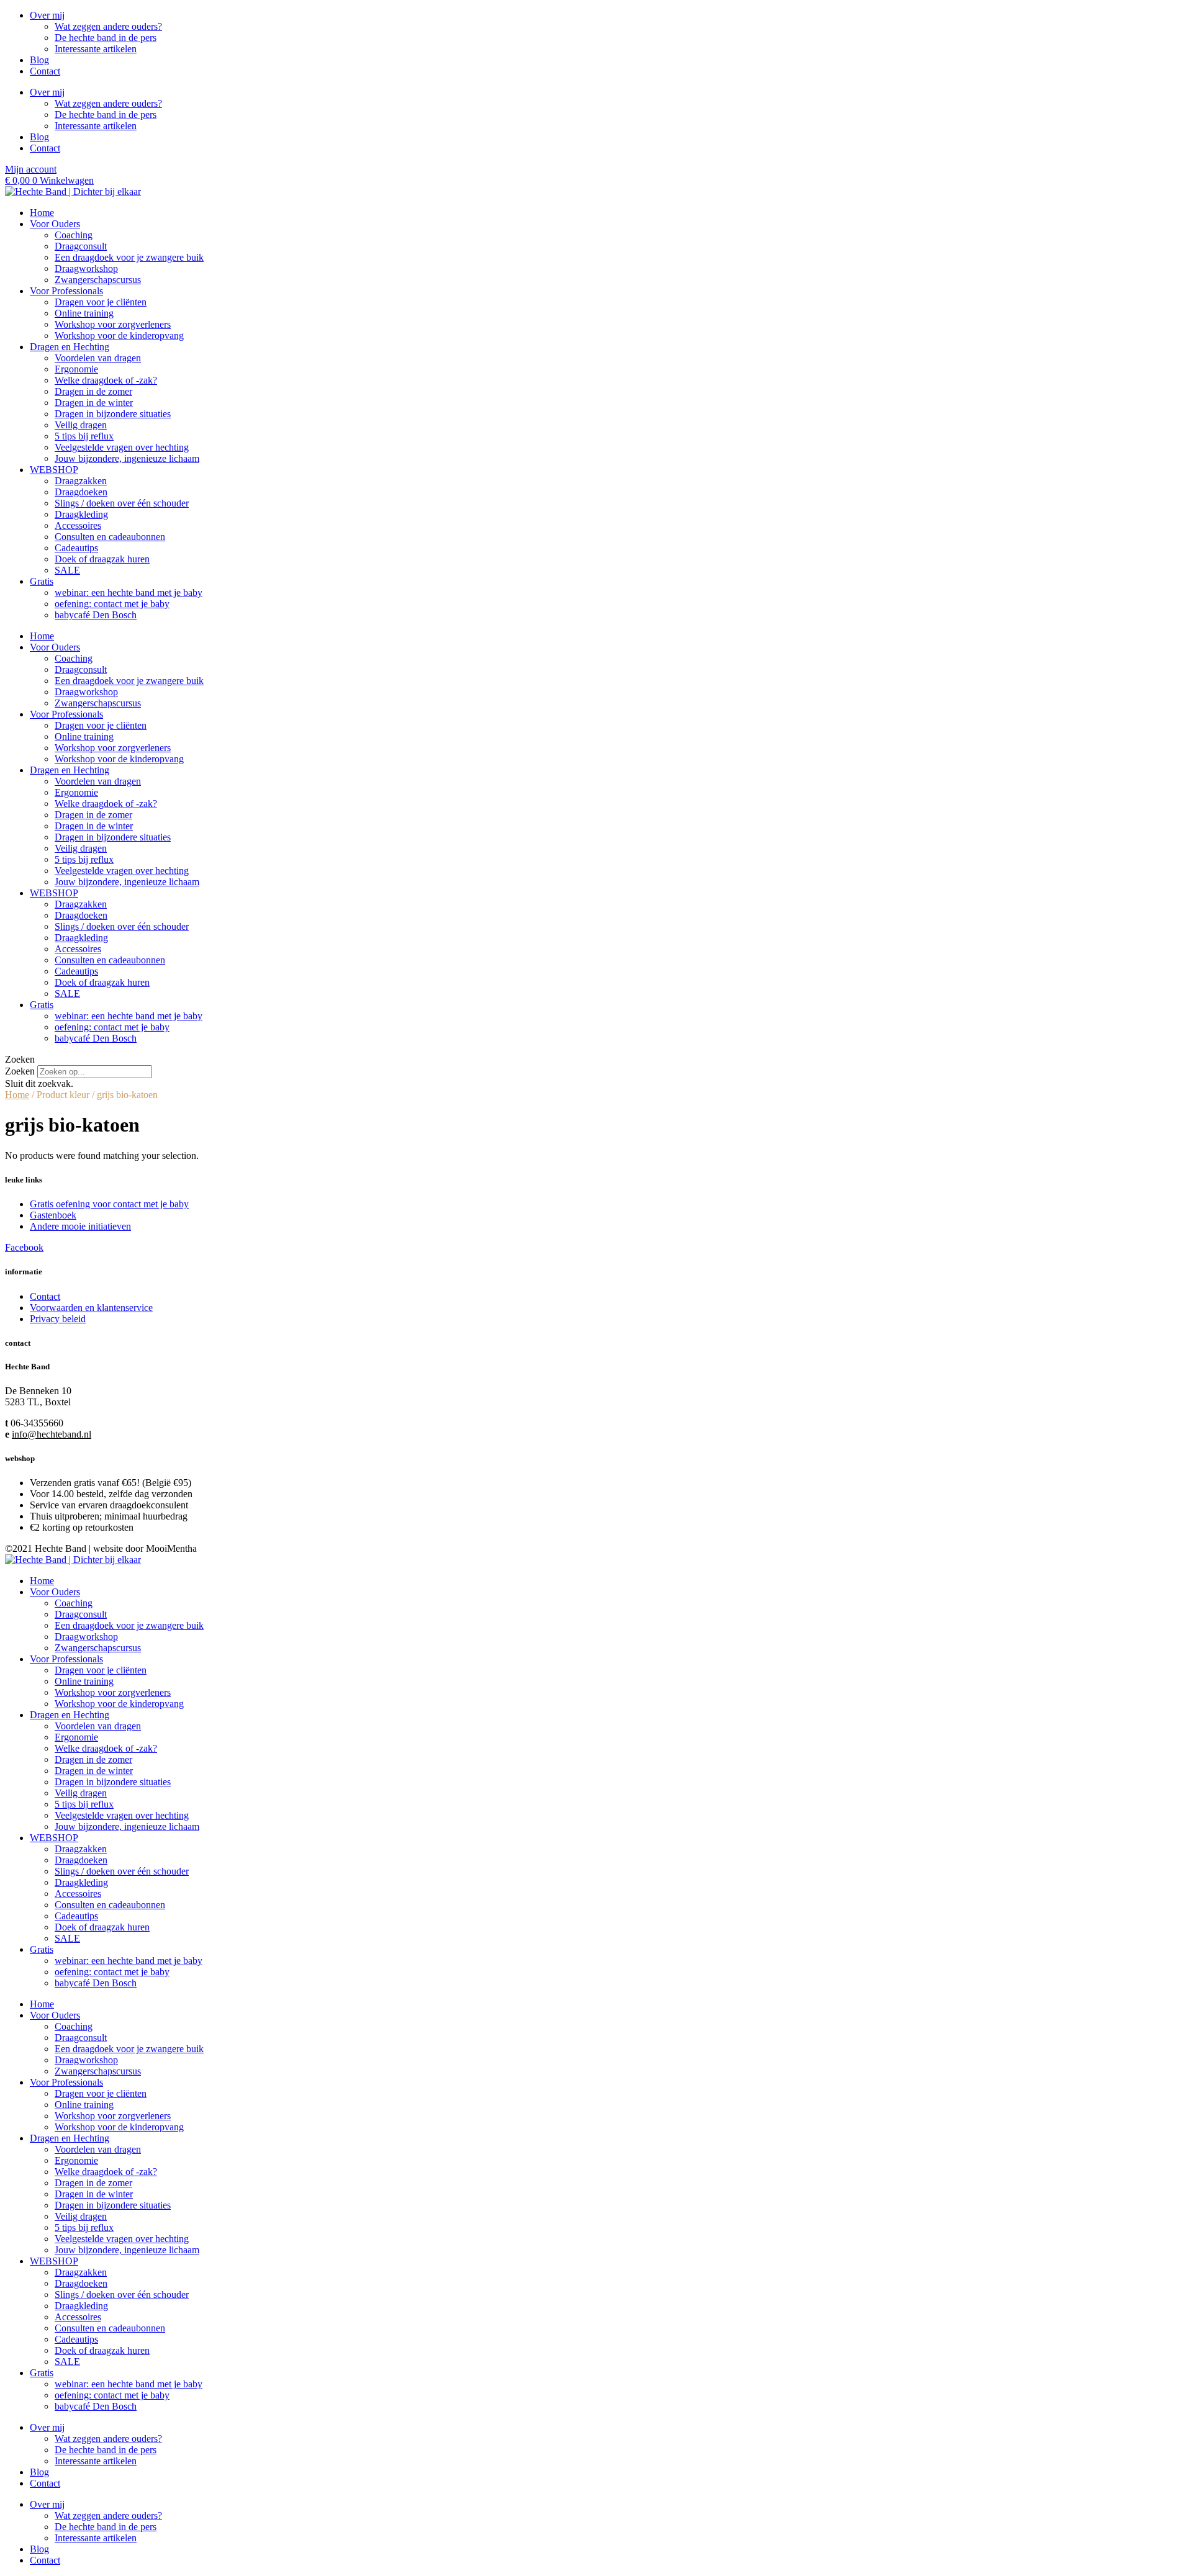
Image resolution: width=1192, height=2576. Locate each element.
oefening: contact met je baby (112, 604)
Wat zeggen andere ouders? (108, 26)
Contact (45, 71)
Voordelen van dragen (98, 358)
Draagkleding (81, 514)
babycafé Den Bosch (96, 615)
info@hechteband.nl (52, 1434)
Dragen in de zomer (93, 391)
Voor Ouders (55, 224)
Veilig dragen (81, 425)
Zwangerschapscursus (98, 280)
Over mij (47, 15)
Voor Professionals (66, 291)
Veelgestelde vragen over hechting (122, 447)
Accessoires (78, 525)
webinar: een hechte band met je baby (129, 592)
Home (42, 213)
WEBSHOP (54, 470)
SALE (67, 570)
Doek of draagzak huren (102, 559)
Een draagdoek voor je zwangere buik (129, 257)
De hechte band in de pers (106, 38)
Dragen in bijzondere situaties (113, 414)
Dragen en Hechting (70, 347)
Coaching (74, 235)
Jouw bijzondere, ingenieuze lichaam (127, 458)
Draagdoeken (81, 492)
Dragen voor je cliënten (101, 302)
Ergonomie (76, 369)
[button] (596, 1060)
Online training (84, 313)
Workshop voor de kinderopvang (119, 336)
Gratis (42, 581)
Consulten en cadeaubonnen (110, 537)
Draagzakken (81, 481)
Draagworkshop (86, 268)
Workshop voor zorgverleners (113, 324)
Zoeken (20, 1071)
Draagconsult (81, 246)
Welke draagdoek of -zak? (106, 380)
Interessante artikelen (96, 49)
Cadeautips (76, 548)
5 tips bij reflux (84, 436)
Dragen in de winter (94, 403)
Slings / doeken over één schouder (122, 503)
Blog (39, 60)
